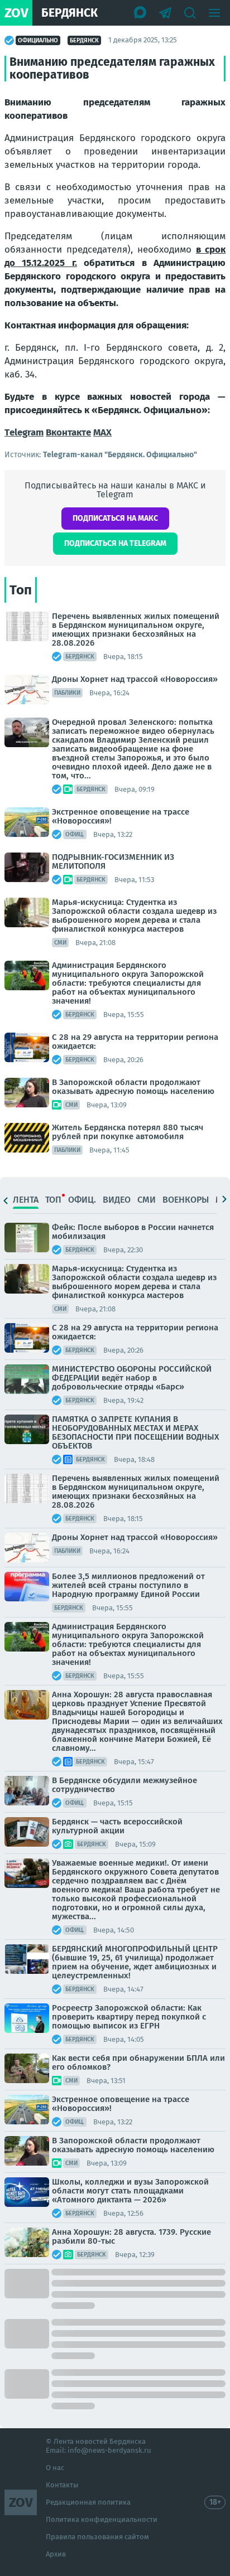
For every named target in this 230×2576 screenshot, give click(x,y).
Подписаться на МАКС (115, 518)
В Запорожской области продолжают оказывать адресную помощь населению (133, 1087)
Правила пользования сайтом (97, 2537)
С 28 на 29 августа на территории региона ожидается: (135, 1042)
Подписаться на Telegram (115, 543)
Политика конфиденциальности (102, 2519)
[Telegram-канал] (165, 13)
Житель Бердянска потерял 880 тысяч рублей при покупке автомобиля (128, 1132)
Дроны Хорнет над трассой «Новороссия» (135, 679)
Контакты (62, 2485)
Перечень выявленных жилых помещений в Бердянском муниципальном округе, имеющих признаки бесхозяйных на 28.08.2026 (136, 630)
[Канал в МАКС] (141, 13)
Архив (56, 2554)
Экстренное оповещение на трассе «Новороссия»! (121, 816)
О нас (55, 2468)
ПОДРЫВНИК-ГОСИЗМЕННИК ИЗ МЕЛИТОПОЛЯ (113, 861)
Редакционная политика (88, 2502)
